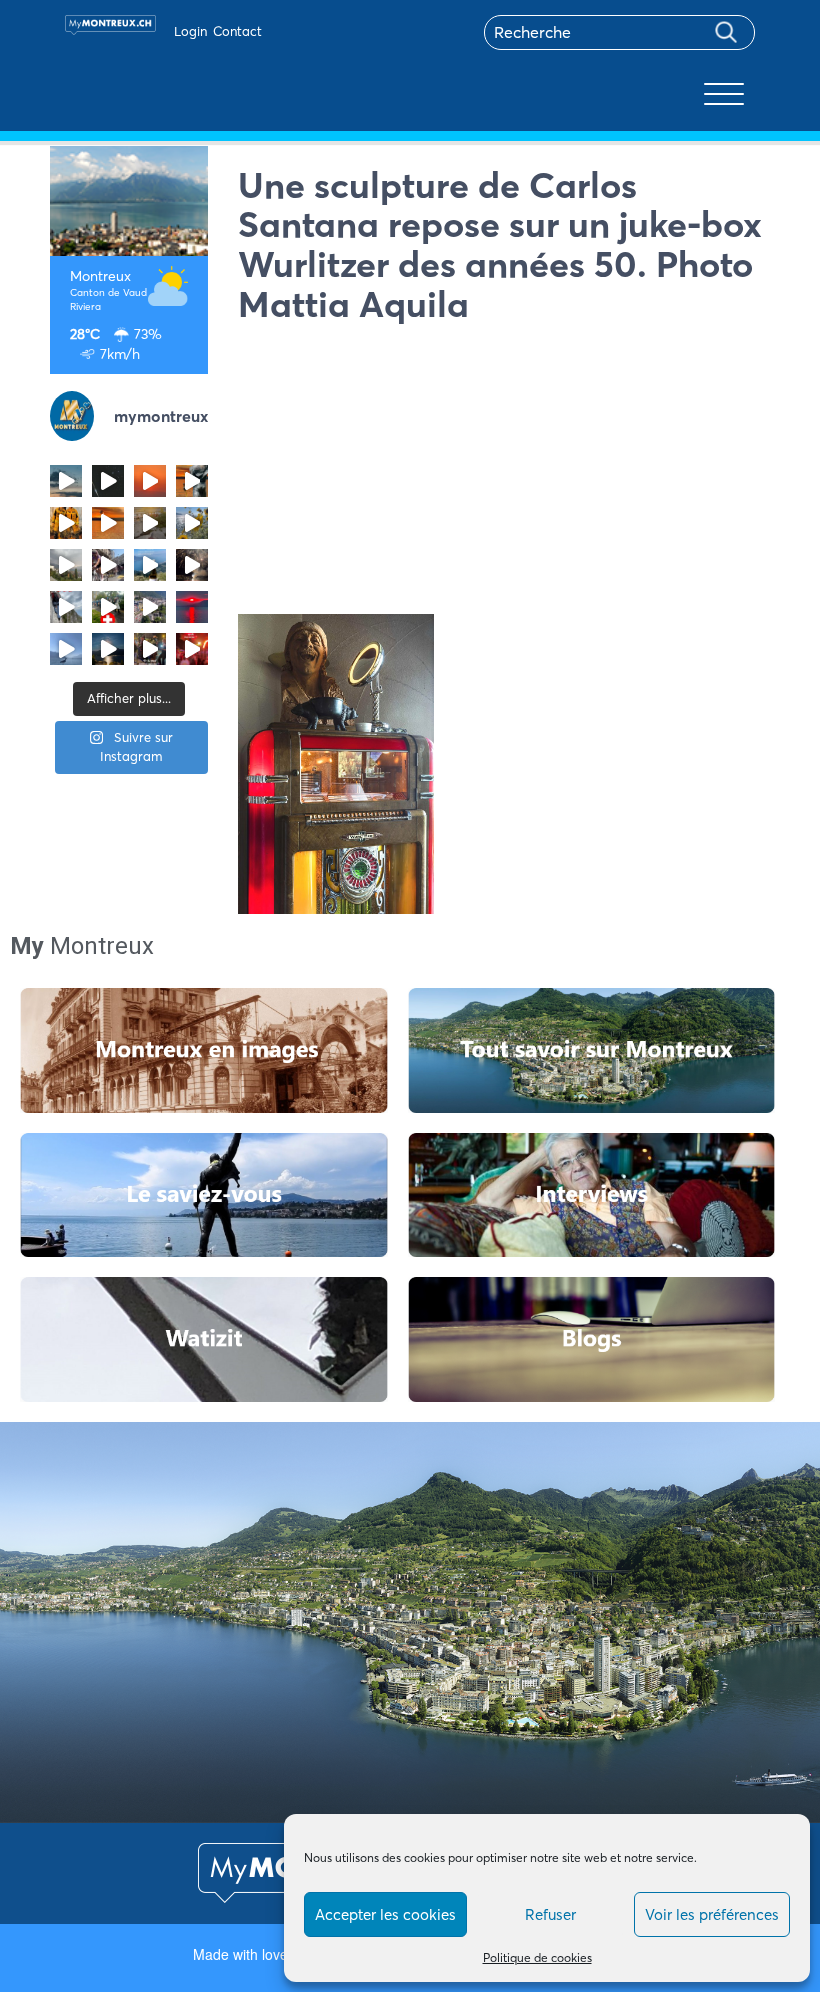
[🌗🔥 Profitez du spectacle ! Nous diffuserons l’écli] (192, 481)
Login (190, 31)
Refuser (550, 1914)
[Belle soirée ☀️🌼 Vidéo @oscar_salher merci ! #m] (192, 523)
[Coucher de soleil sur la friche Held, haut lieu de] (150, 523)
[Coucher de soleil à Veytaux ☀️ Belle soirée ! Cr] (192, 607)
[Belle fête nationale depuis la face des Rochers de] (66, 607)
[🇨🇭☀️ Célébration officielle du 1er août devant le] (108, 607)
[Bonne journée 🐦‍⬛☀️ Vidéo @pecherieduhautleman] (66, 649)
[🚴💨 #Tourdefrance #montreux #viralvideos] (108, 565)
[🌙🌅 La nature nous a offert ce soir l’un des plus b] (150, 481)
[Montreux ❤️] (150, 649)
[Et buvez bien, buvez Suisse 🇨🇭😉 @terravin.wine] (150, 565)
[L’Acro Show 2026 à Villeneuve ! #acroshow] (66, 481)
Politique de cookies (537, 1957)
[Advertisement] (504, 474)
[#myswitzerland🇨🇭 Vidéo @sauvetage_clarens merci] (192, 565)
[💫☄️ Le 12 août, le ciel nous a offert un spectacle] (108, 481)
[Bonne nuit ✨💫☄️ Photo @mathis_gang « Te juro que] (108, 649)
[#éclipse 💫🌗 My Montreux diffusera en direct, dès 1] (108, 523)
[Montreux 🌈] (192, 649)
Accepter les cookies (385, 1914)
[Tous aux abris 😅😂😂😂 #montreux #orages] (66, 565)
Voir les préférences (712, 1914)
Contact (237, 31)
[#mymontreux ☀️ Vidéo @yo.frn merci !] (150, 607)
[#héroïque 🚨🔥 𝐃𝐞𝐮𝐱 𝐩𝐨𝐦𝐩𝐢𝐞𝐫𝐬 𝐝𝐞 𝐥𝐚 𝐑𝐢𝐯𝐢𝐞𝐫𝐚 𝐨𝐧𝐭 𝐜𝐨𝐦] (66, 523)
